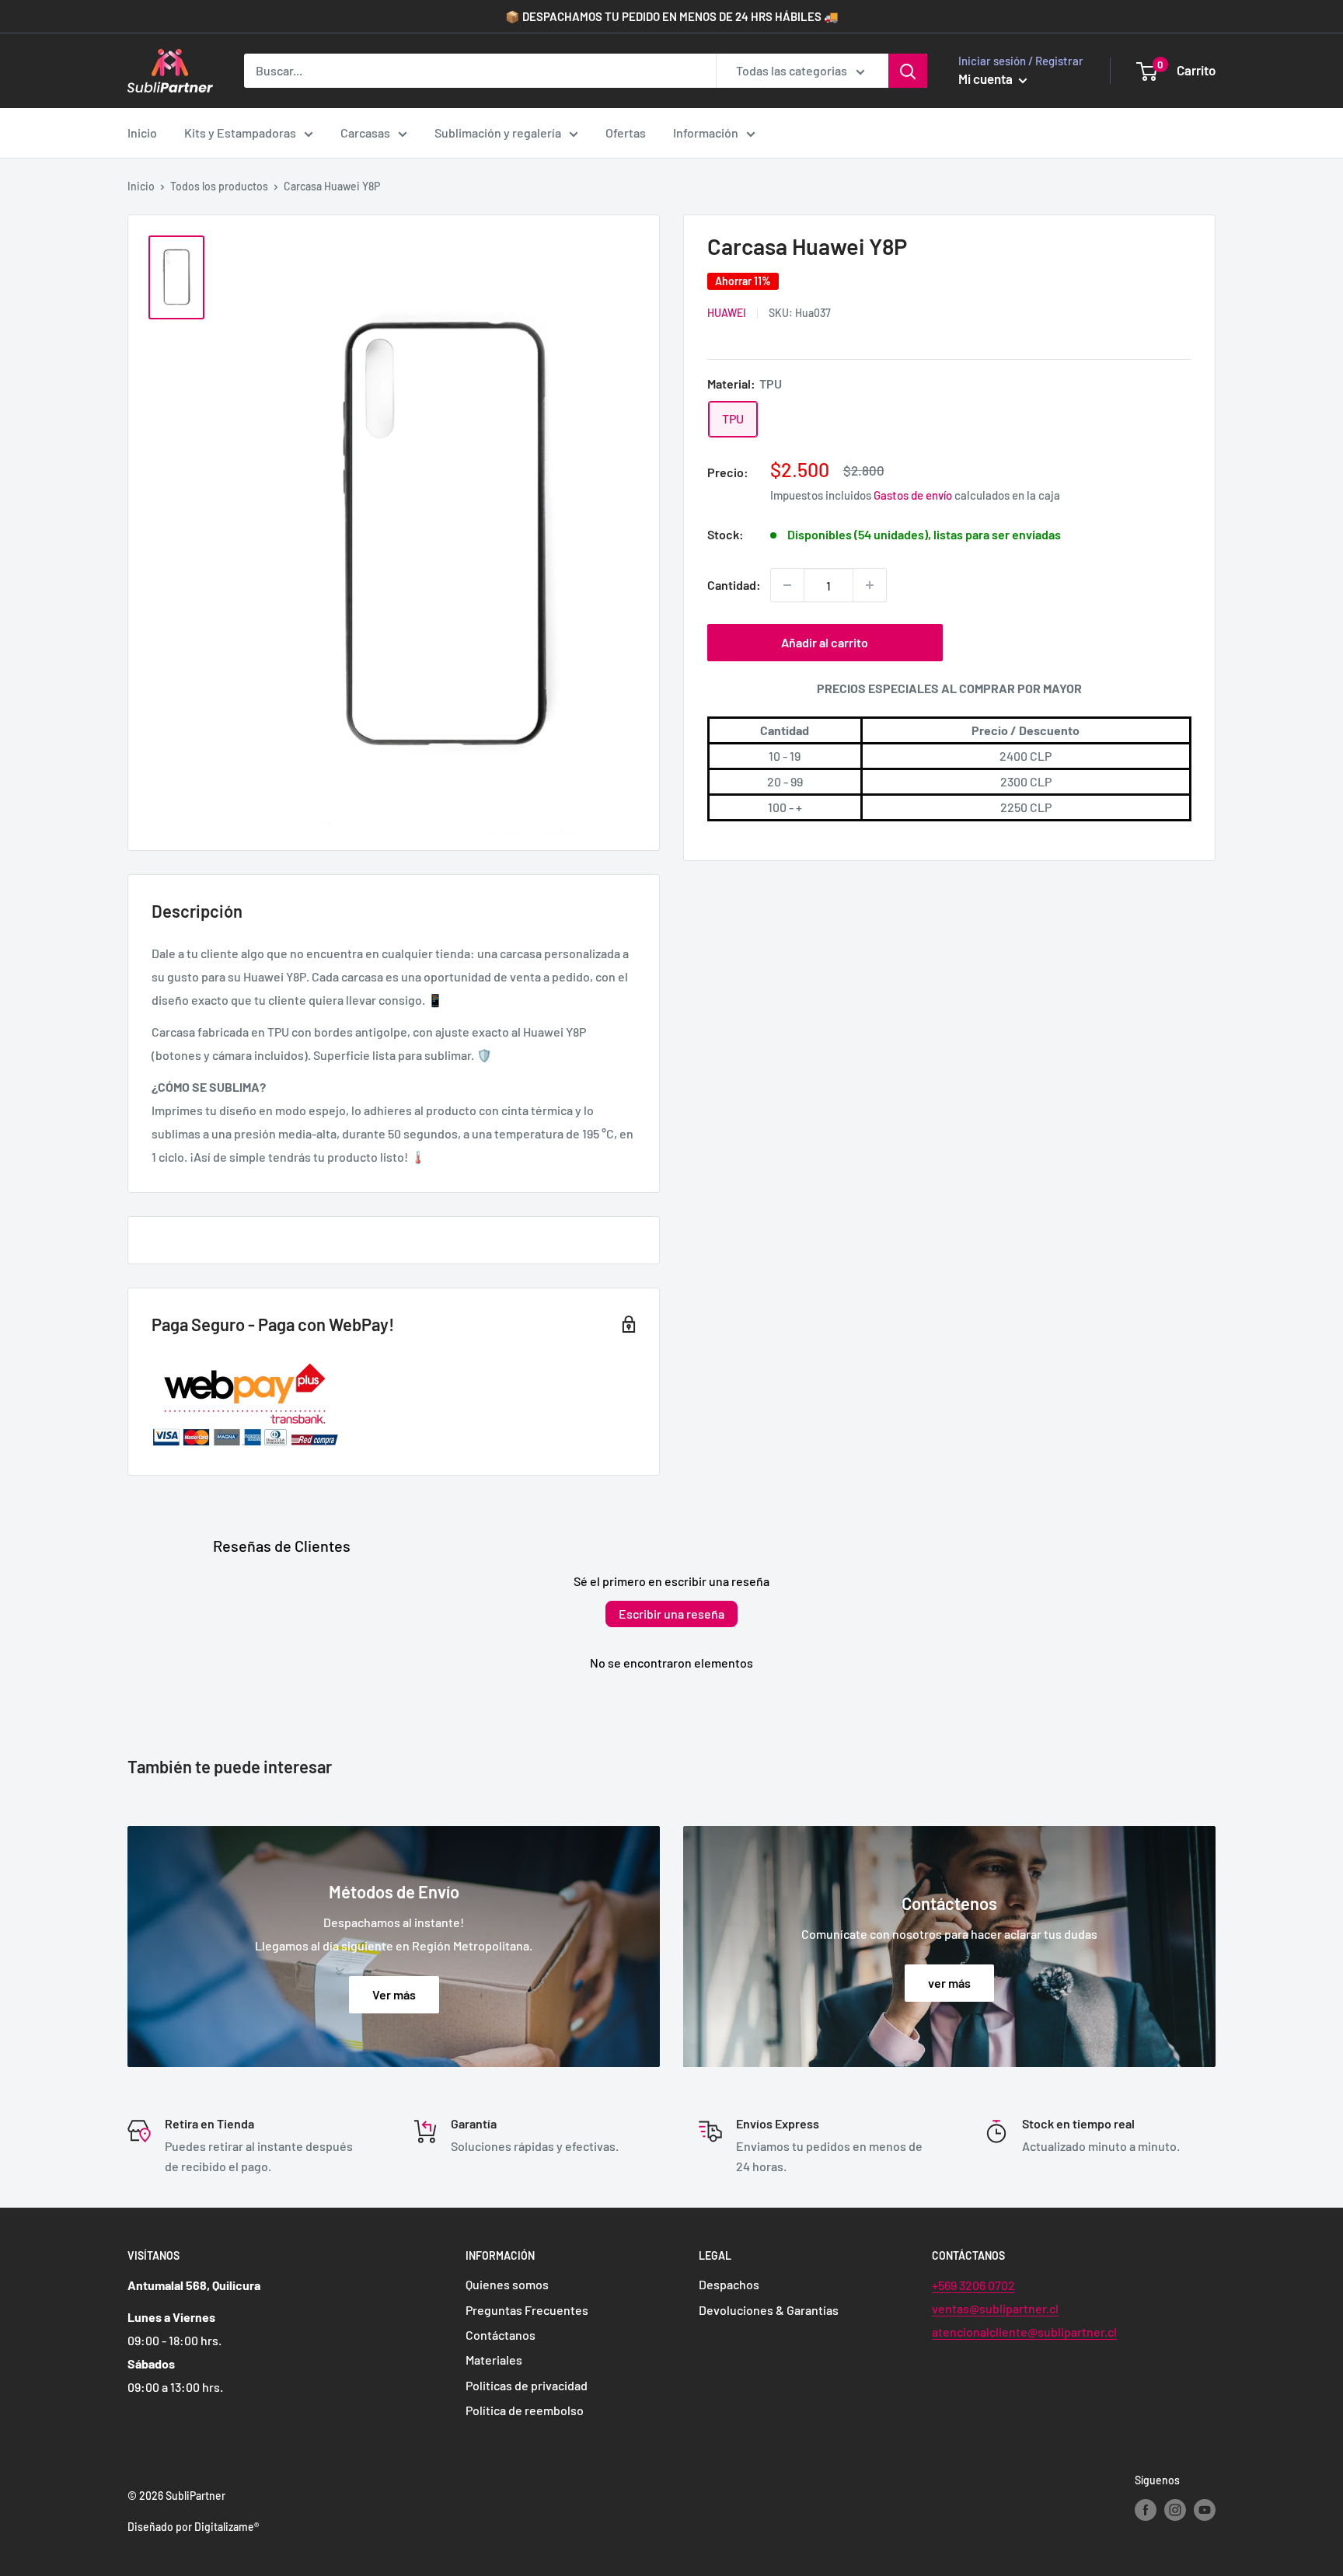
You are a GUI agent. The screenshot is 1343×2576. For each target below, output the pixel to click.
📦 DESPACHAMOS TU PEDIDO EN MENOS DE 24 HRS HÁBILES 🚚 (672, 16)
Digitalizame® (227, 2527)
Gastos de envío (913, 496)
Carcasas (365, 132)
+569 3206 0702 (973, 2285)
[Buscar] (908, 71)
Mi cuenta (987, 78)
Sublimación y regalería (498, 132)
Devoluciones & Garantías (769, 2310)
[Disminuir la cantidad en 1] (787, 585)
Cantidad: (734, 586)
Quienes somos (507, 2284)
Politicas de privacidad (527, 2385)
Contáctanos (501, 2335)
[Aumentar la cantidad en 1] (870, 585)
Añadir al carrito (825, 642)
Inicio (142, 132)
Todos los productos (219, 186)
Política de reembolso (525, 2410)
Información (706, 132)
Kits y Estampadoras (240, 132)
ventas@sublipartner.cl (995, 2308)
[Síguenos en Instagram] (1175, 2510)
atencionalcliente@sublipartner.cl (1024, 2332)
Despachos (729, 2284)
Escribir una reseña (671, 1614)
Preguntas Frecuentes (527, 2310)
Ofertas (626, 132)
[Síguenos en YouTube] (1205, 2510)
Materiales (494, 2360)
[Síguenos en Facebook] (1146, 2510)
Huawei (727, 314)
